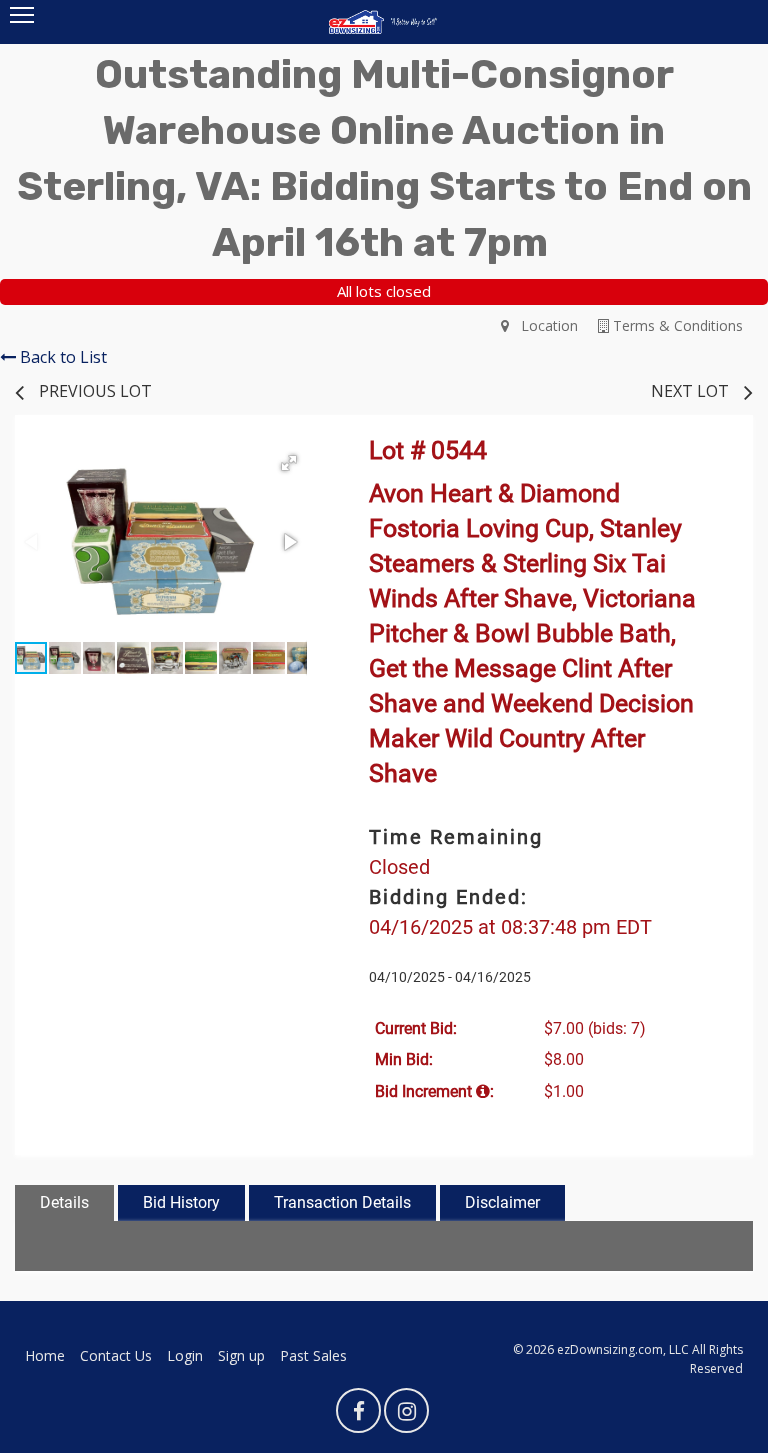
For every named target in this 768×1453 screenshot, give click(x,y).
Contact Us (116, 1355)
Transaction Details (342, 1202)
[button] (289, 463)
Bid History (181, 1202)
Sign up (241, 1355)
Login (185, 1355)
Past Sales (313, 1355)
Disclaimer (502, 1202)
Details (64, 1202)
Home (45, 1355)
